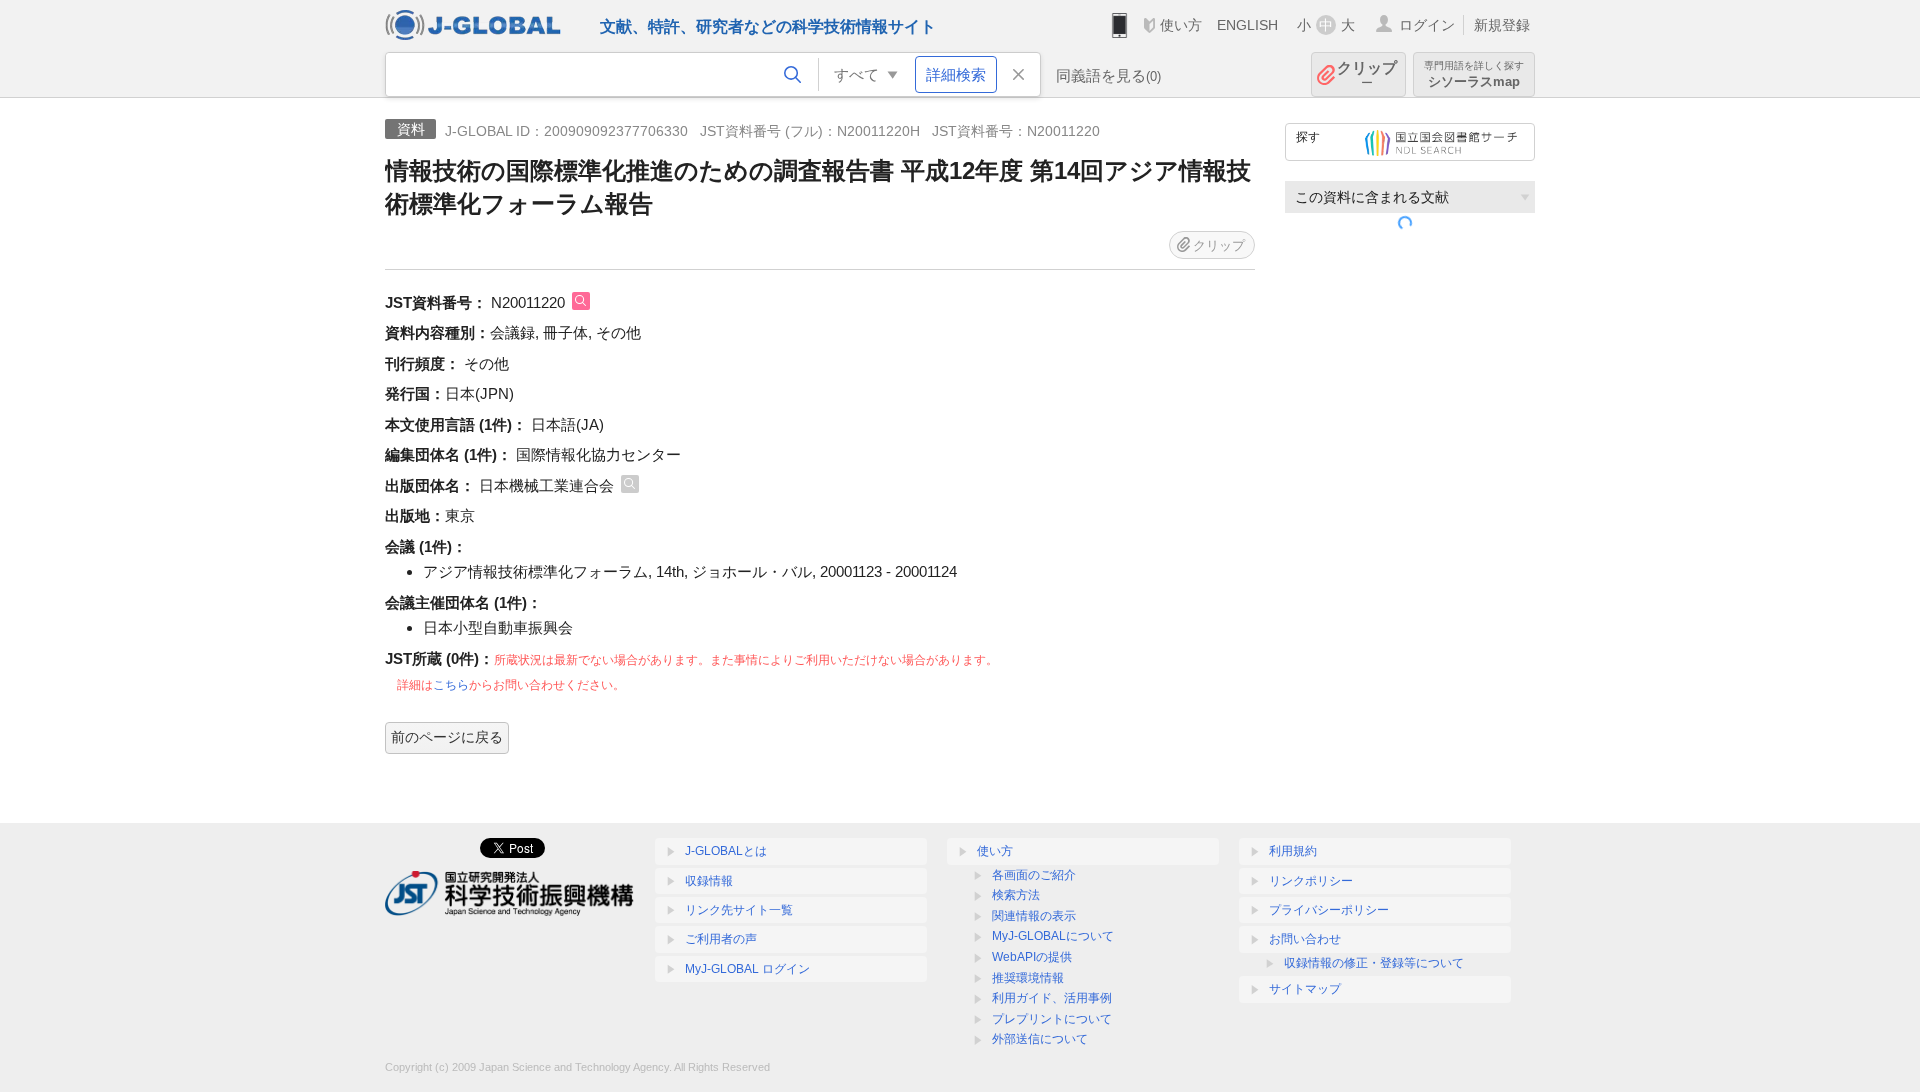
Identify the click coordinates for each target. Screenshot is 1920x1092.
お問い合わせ (1305, 939)
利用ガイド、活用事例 (1052, 998)
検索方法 (1016, 895)
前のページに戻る (447, 737)
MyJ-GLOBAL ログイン (747, 969)
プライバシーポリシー (1329, 910)
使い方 (1181, 25)
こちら (451, 685)
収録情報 (709, 881)
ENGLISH (1247, 25)
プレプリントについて (1052, 1019)
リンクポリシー (1311, 881)
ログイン (1427, 25)
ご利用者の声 (721, 939)
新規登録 (1502, 25)
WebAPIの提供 (1032, 957)
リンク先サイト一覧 (739, 910)
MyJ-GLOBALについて (1053, 936)
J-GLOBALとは (726, 851)
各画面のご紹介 (1034, 875)
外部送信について (1040, 1039)
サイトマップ (1305, 989)
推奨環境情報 (1028, 978)
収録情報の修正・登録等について (1374, 963)
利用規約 (1293, 851)
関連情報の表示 (1034, 916)
